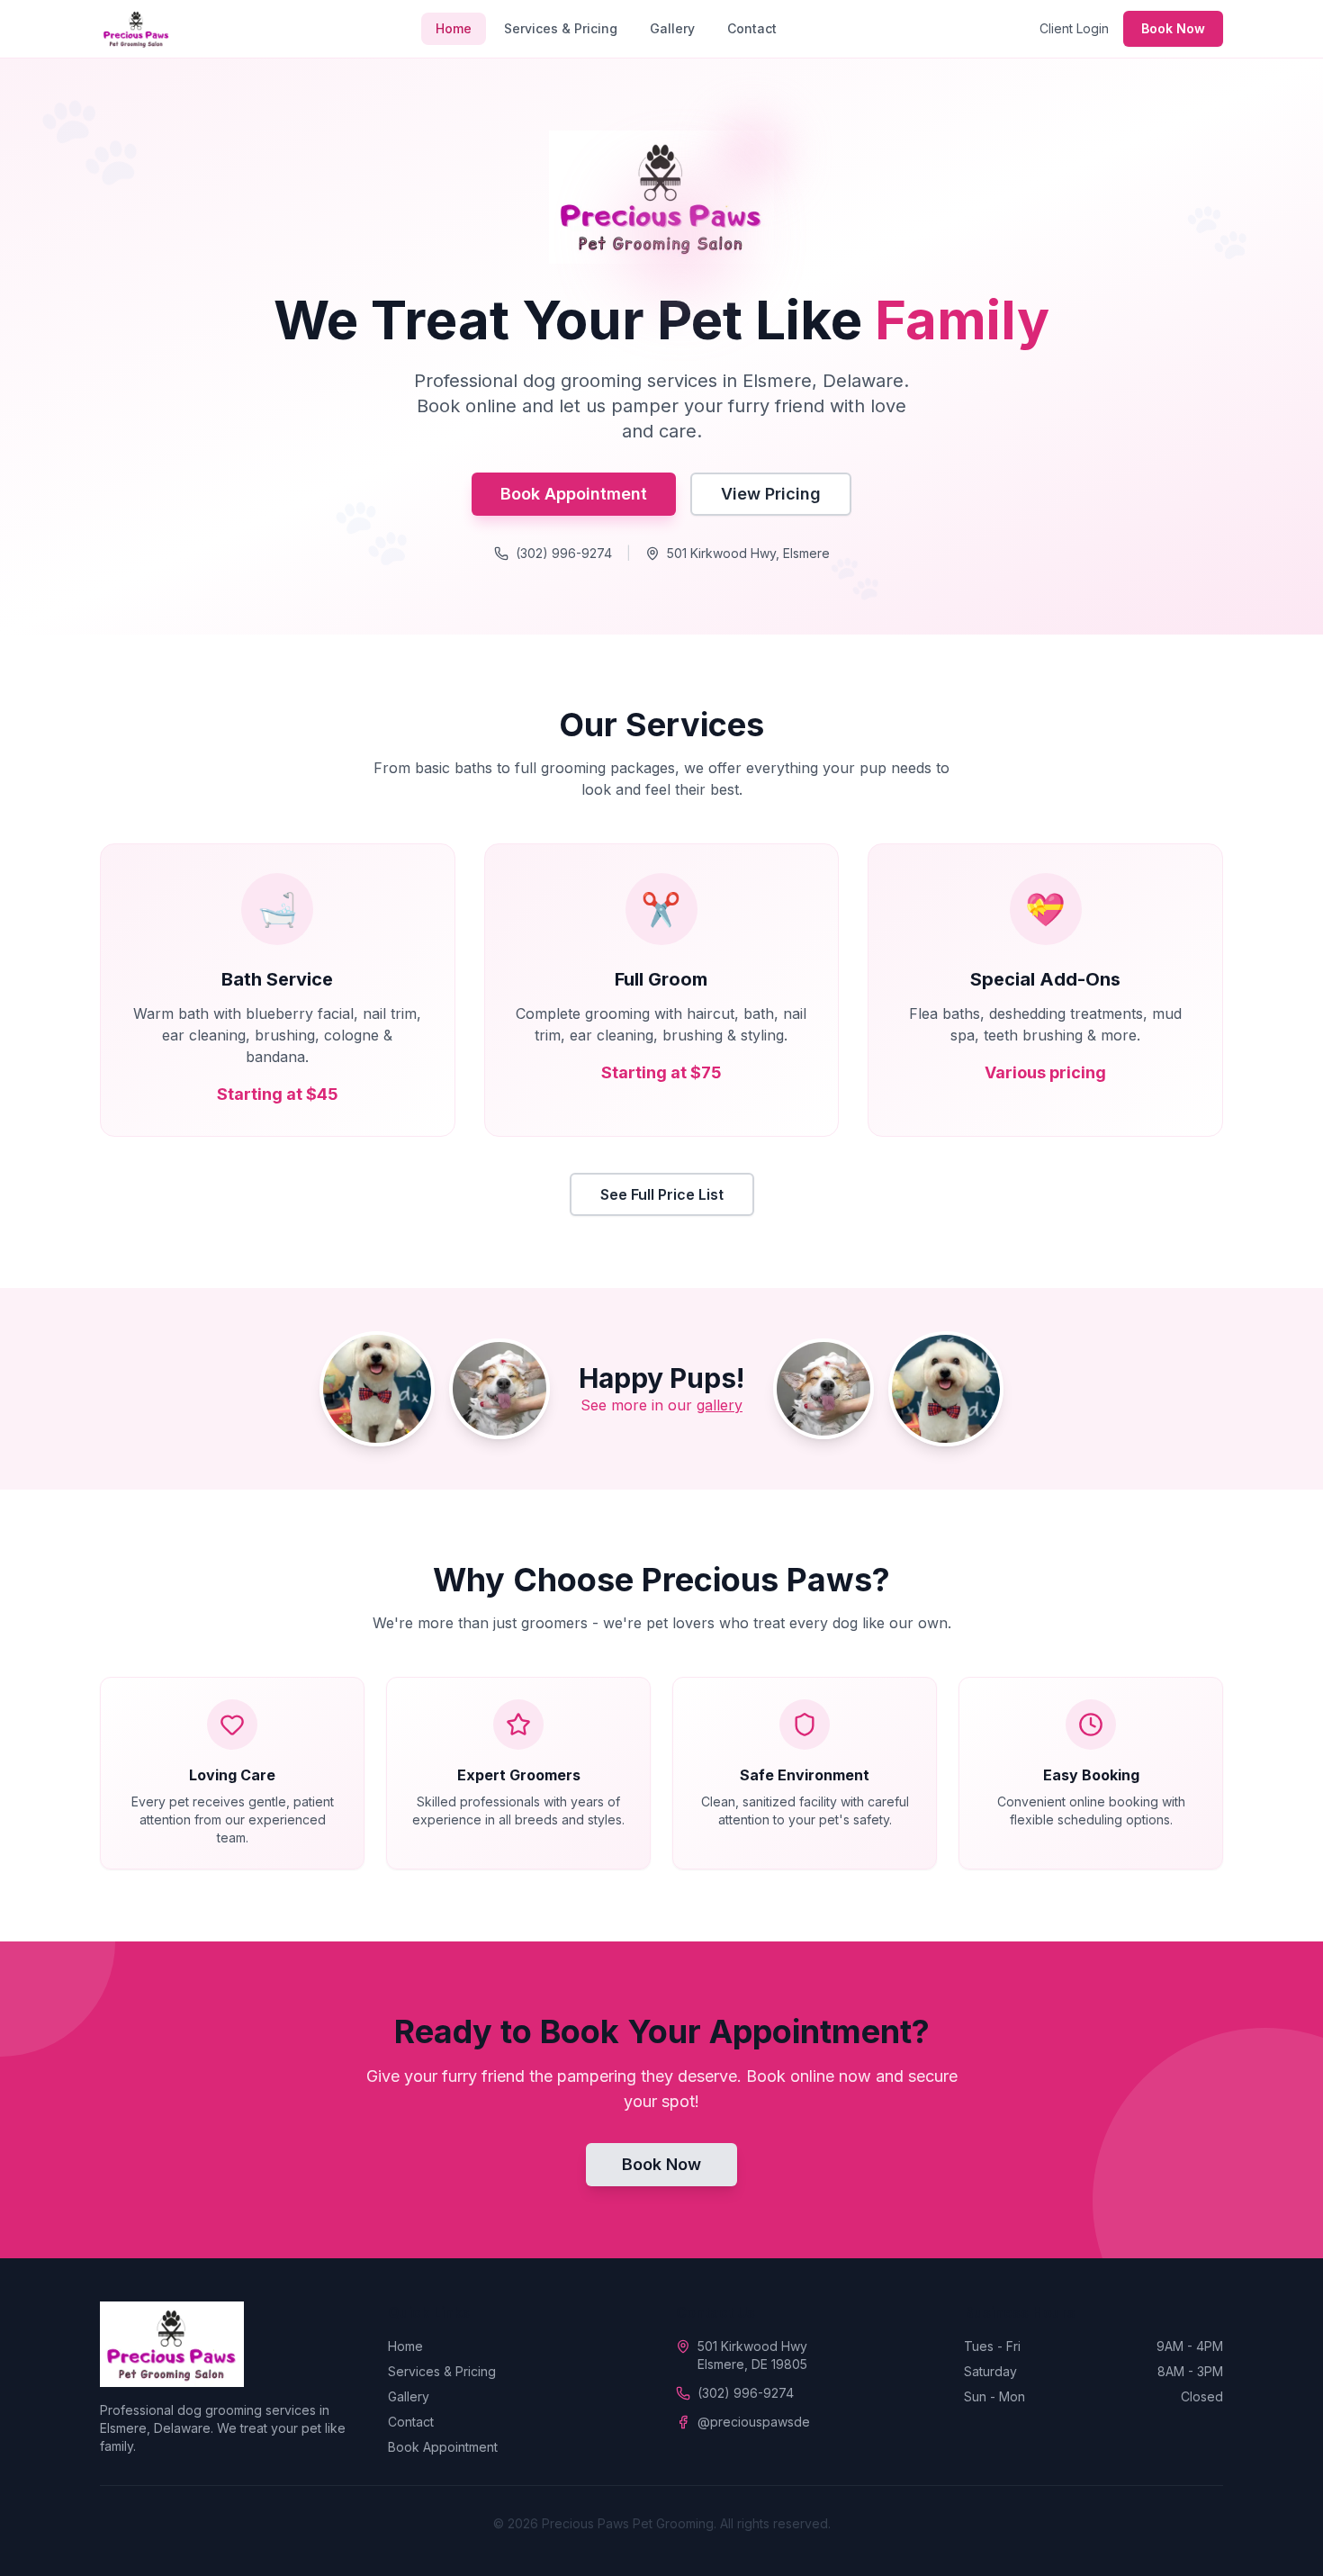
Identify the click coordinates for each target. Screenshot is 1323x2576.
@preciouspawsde (754, 2422)
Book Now (1173, 28)
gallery (720, 1405)
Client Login (1074, 28)
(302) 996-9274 (564, 553)
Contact (752, 28)
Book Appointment (574, 494)
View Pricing (771, 494)
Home (454, 28)
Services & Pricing (561, 28)
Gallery (672, 28)
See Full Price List (662, 1194)
